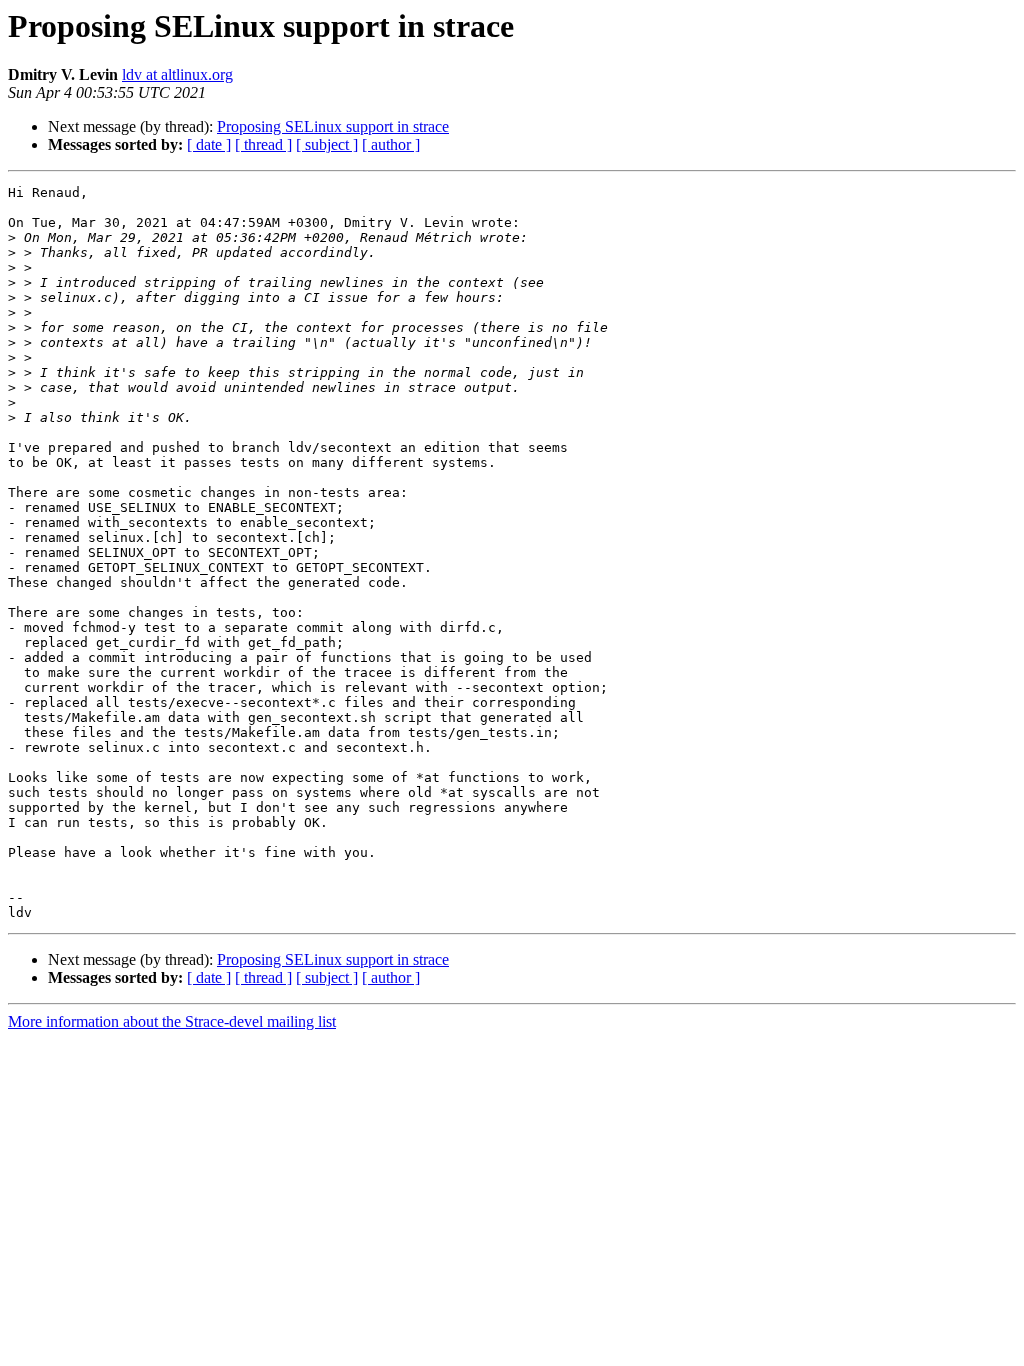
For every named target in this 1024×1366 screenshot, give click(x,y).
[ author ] (391, 144)
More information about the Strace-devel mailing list (172, 1021)
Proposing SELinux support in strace (333, 126)
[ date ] (209, 144)
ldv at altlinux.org (177, 74)
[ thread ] (263, 144)
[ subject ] (327, 144)
